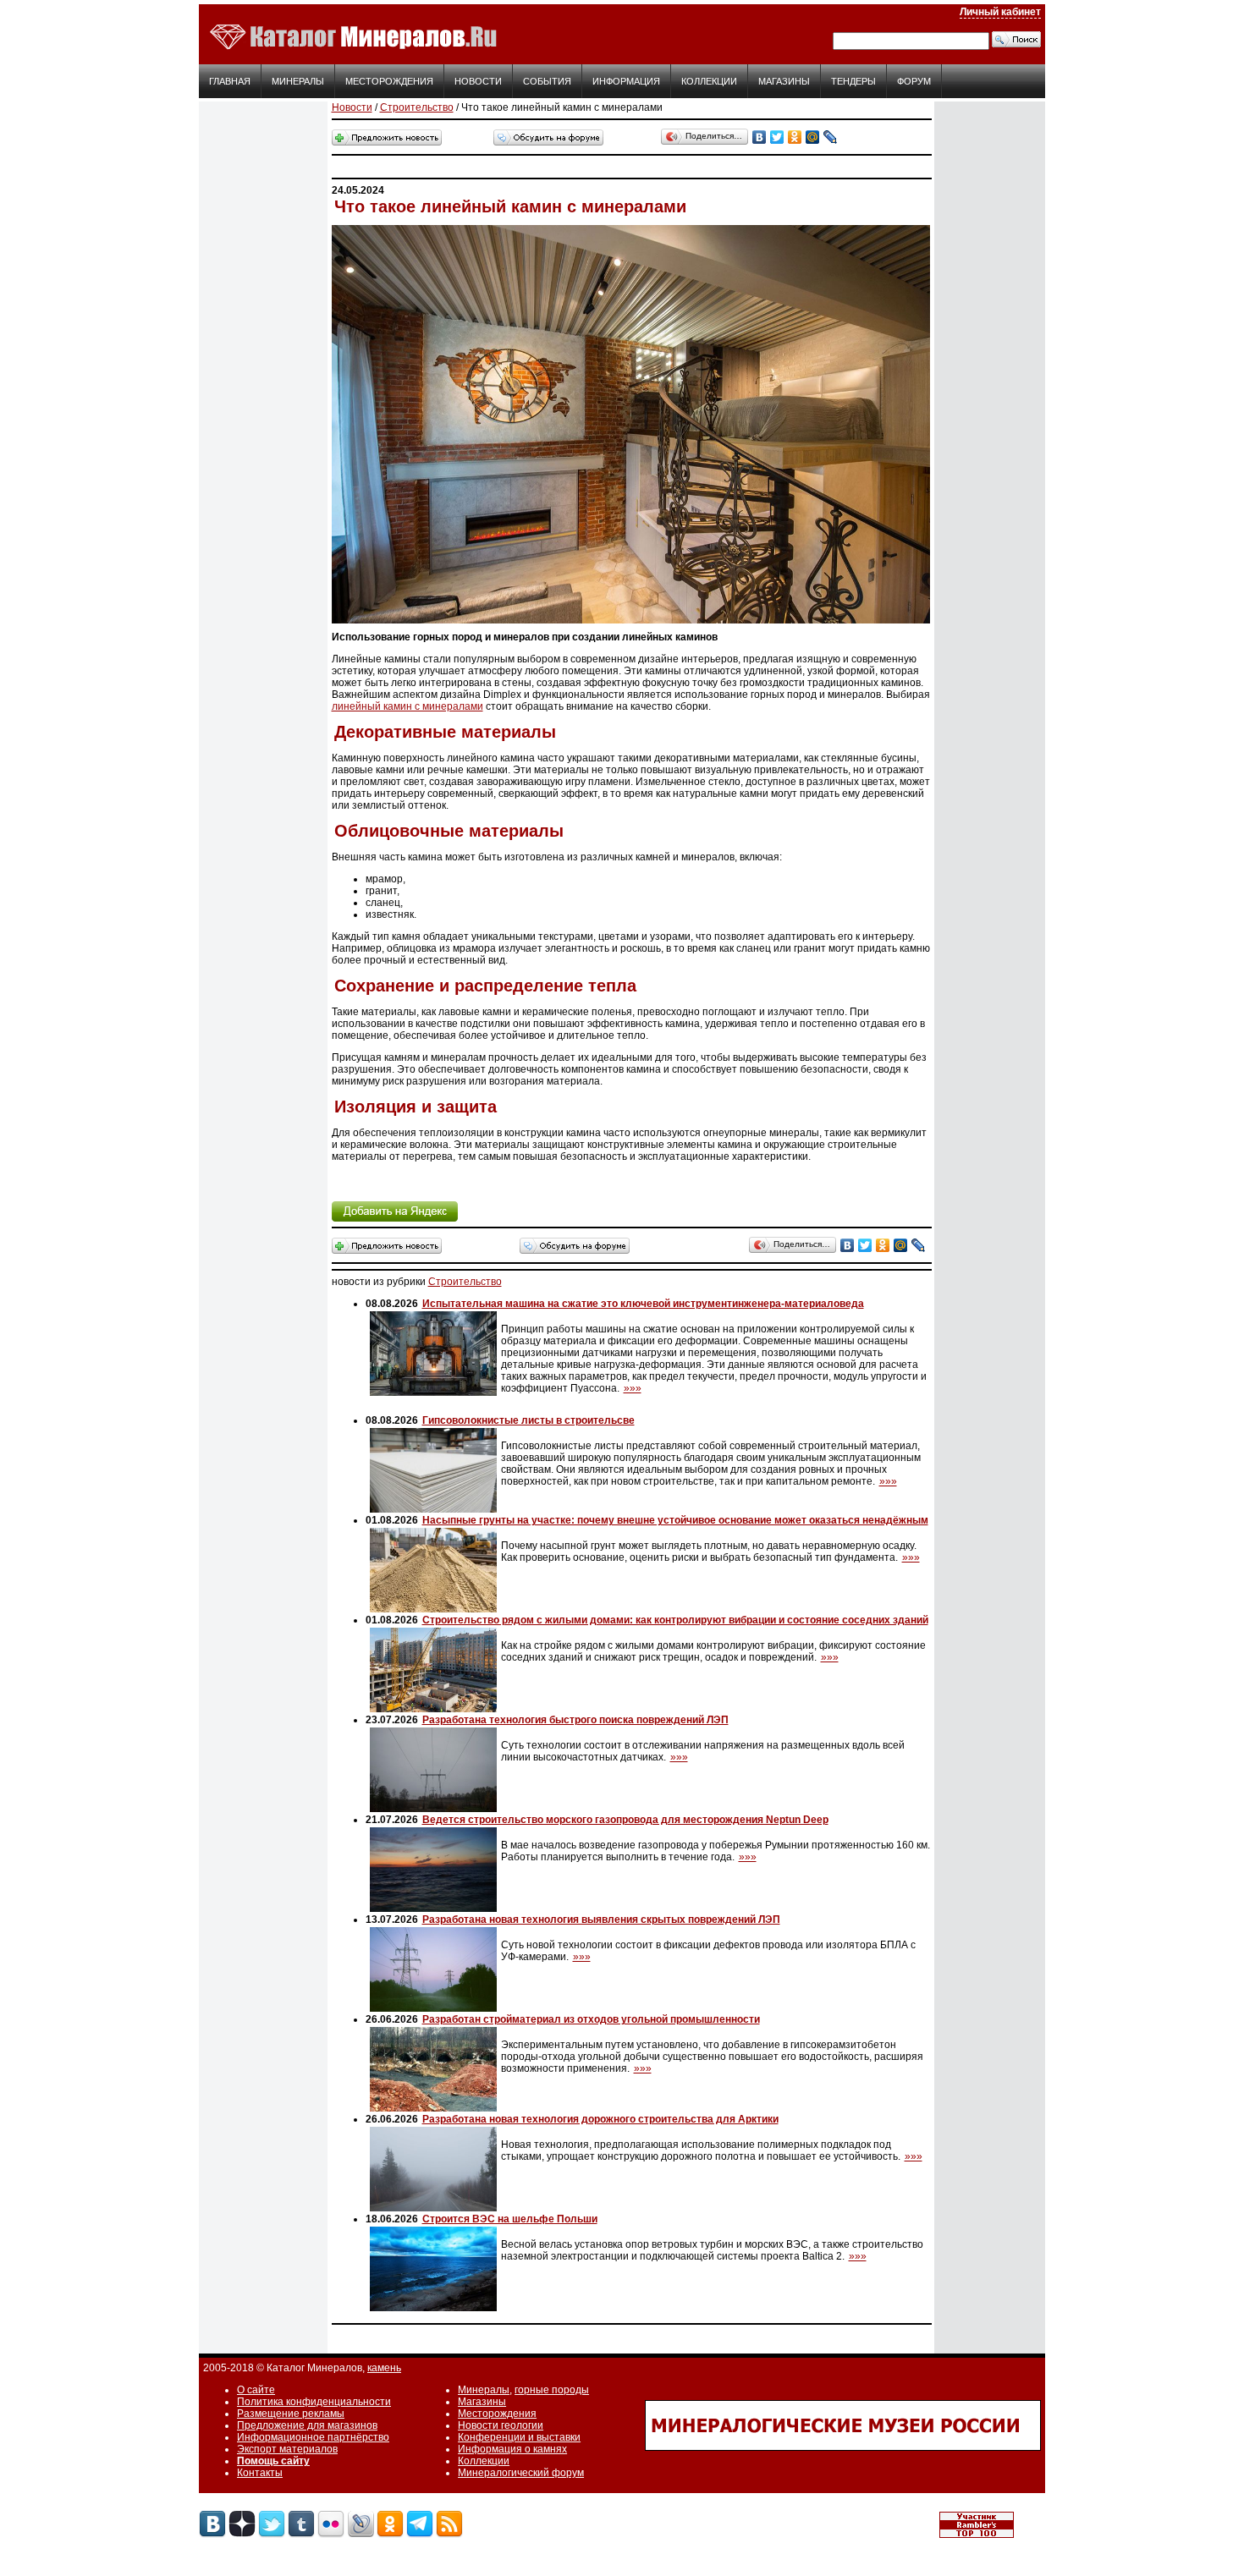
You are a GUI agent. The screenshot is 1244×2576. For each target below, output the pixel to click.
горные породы (552, 2390)
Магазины (784, 81)
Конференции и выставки (519, 2437)
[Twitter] (777, 137)
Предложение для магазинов (307, 2425)
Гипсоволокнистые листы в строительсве (528, 1420)
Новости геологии (501, 2425)
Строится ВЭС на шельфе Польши (510, 2219)
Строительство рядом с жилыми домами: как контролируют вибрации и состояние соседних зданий (675, 1620)
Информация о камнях (512, 2449)
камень (384, 2368)
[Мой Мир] (813, 137)
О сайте (256, 2390)
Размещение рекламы (291, 2414)
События (547, 81)
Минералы (298, 81)
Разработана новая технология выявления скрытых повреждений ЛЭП (601, 1920)
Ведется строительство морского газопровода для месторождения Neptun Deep (625, 1820)
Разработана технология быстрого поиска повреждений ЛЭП (575, 1720)
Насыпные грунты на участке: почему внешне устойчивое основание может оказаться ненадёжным (675, 1520)
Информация (626, 81)
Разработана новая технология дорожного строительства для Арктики (600, 2119)
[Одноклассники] (795, 137)
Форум (914, 81)
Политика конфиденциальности (314, 2402)
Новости (478, 81)
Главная (230, 81)
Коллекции (709, 81)
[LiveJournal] (831, 137)
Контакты (260, 2473)
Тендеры (853, 81)
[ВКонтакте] (760, 137)
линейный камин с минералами (407, 706)
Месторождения (389, 81)
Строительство (417, 107)
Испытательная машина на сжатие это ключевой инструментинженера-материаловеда (643, 1304)
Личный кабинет (1000, 12)
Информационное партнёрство (313, 2437)
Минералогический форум (521, 2473)
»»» (633, 1388)
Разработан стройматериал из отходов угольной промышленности (591, 2019)
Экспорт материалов (287, 2449)
